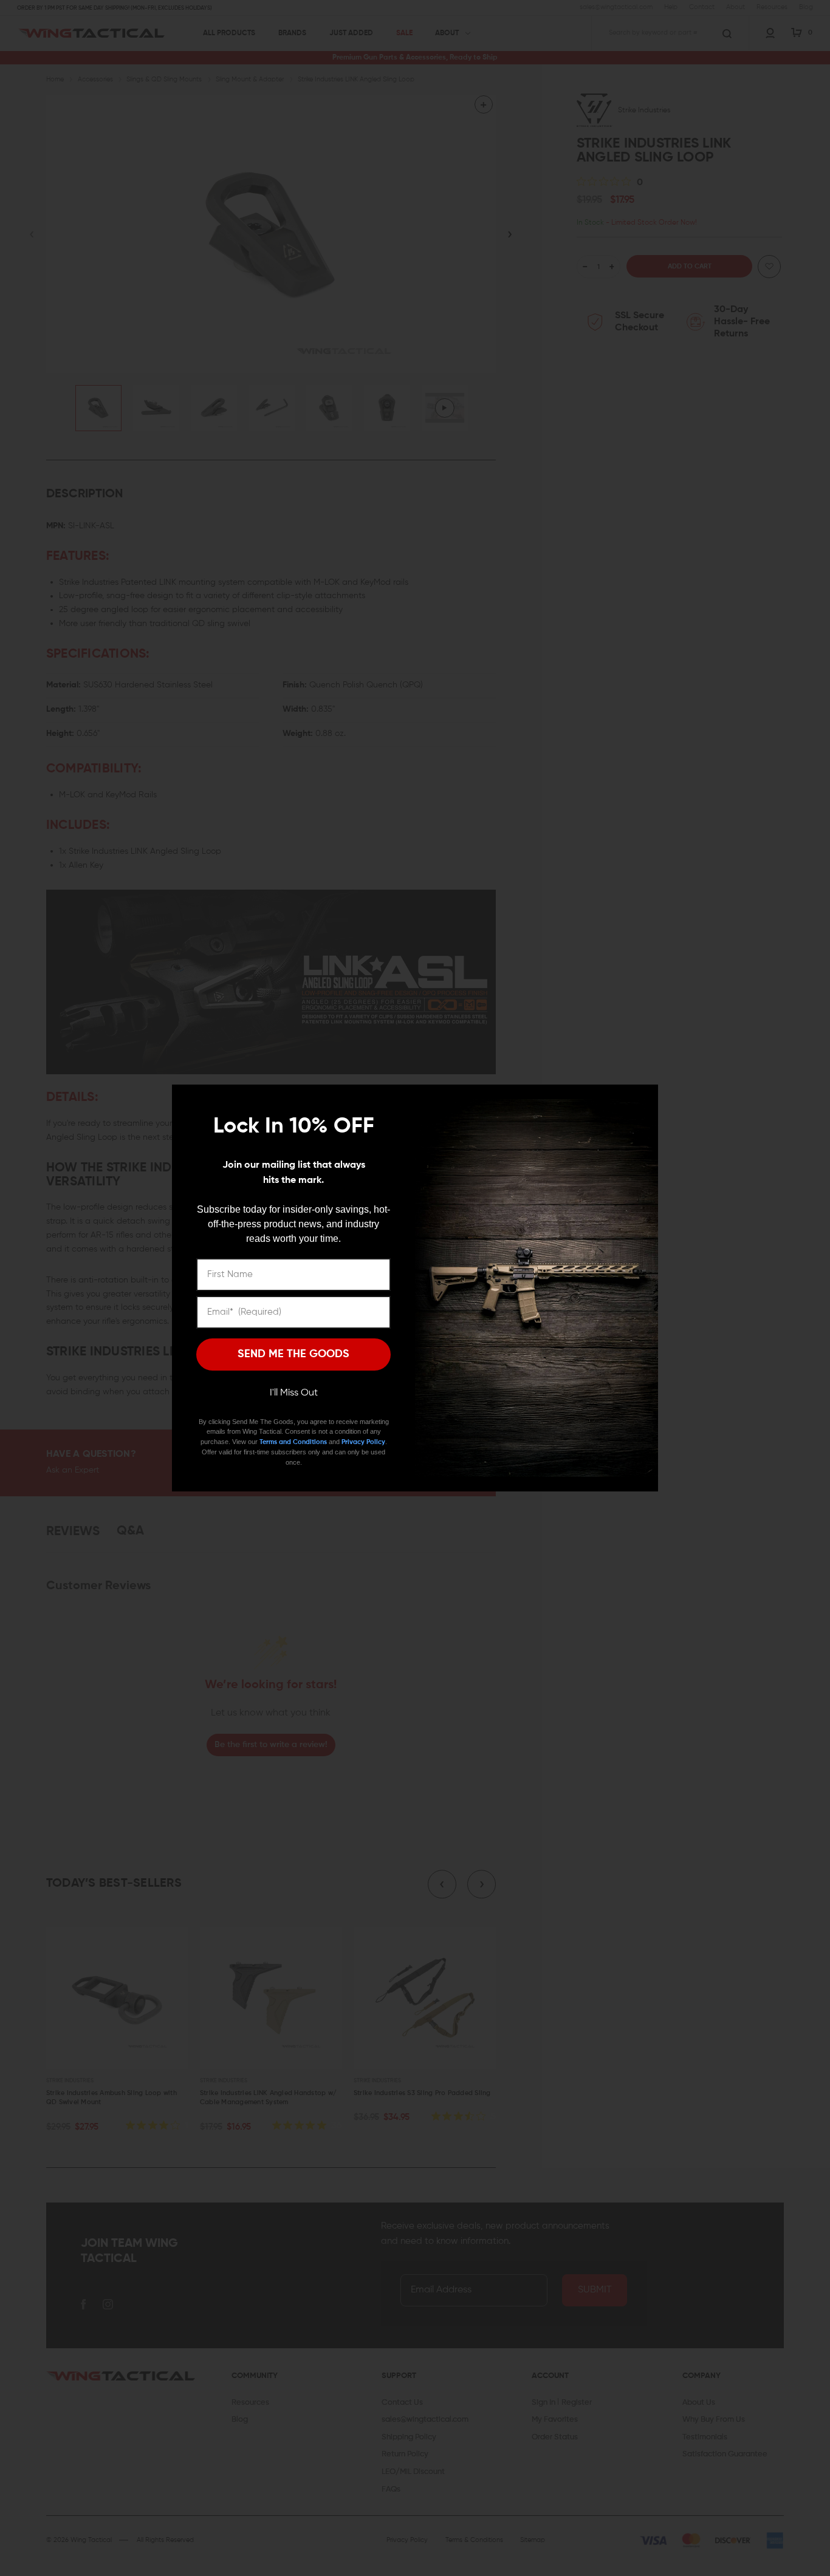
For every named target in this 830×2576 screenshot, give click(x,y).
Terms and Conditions (293, 1442)
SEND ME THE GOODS (293, 1354)
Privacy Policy (363, 1442)
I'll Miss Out (294, 1393)
